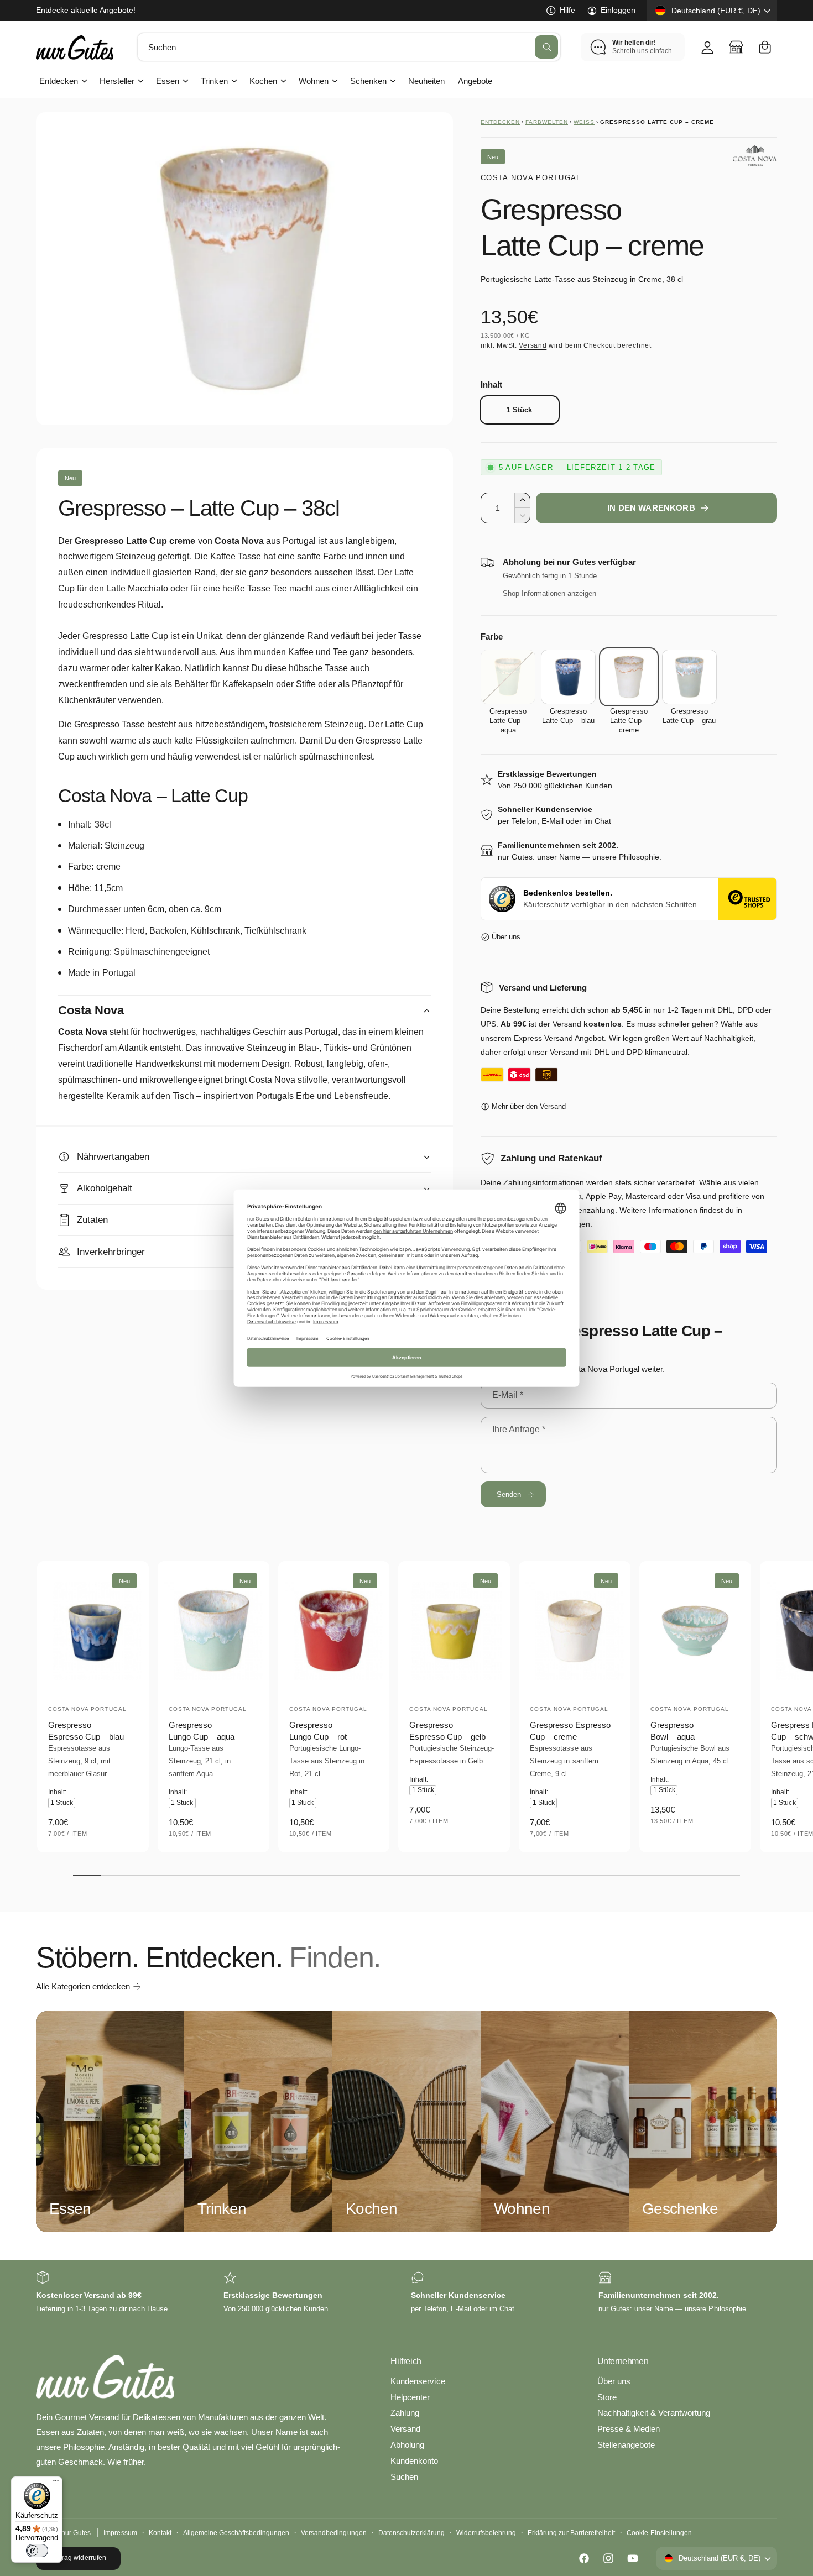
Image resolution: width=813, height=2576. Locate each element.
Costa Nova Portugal (531, 178)
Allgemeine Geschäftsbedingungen (236, 2533)
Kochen (263, 81)
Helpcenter (410, 2397)
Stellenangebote (626, 2445)
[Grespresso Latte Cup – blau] (568, 677)
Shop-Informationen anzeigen (549, 593)
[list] (406, 2293)
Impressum (120, 2533)
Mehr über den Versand (529, 1106)
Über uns (506, 937)
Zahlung (405, 2413)
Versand (533, 345)
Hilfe (567, 10)
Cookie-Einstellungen (659, 2533)
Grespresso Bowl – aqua (673, 1731)
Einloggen (618, 10)
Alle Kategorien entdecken (83, 1986)
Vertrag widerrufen (78, 2558)
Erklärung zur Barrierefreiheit (571, 2533)
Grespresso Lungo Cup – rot (318, 1731)
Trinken (214, 81)
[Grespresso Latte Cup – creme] (629, 677)
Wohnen (314, 81)
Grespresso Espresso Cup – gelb (447, 1731)
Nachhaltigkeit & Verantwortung (654, 2413)
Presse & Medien (629, 2429)
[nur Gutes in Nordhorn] (736, 47)
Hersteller (117, 81)
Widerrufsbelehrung (486, 2533)
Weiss (584, 122)
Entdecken (59, 81)
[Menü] (56, 2483)
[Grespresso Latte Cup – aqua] (508, 677)
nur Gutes (76, 2533)
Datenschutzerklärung (411, 2533)
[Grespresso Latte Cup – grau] (689, 677)
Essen (168, 81)
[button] (765, 47)
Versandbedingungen (333, 2533)
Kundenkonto (414, 2461)
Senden (509, 1494)
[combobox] (349, 47)
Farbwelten (547, 122)
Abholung (407, 2445)
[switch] (37, 2551)
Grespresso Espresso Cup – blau (86, 1731)
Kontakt (160, 2533)
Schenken (368, 81)
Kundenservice (418, 2381)
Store (607, 2397)
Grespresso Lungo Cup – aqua (202, 1731)
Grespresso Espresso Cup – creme (570, 1731)
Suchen (404, 2477)
